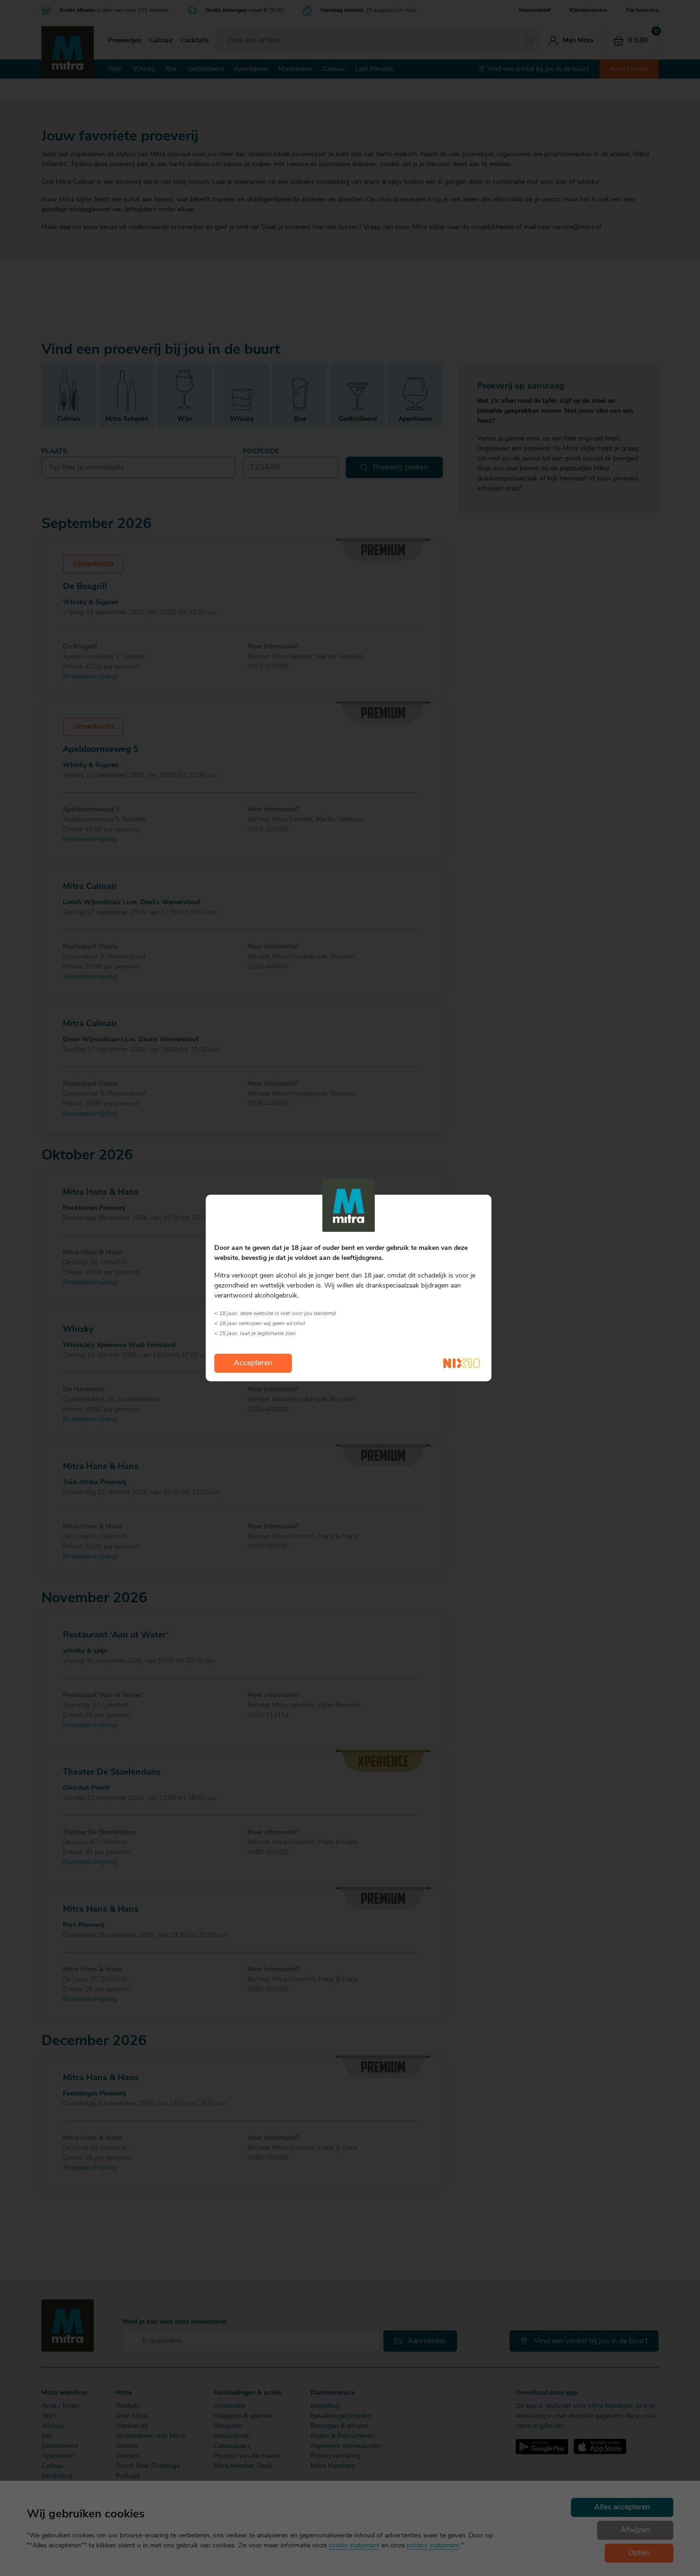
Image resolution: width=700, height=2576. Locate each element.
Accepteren (253, 1363)
